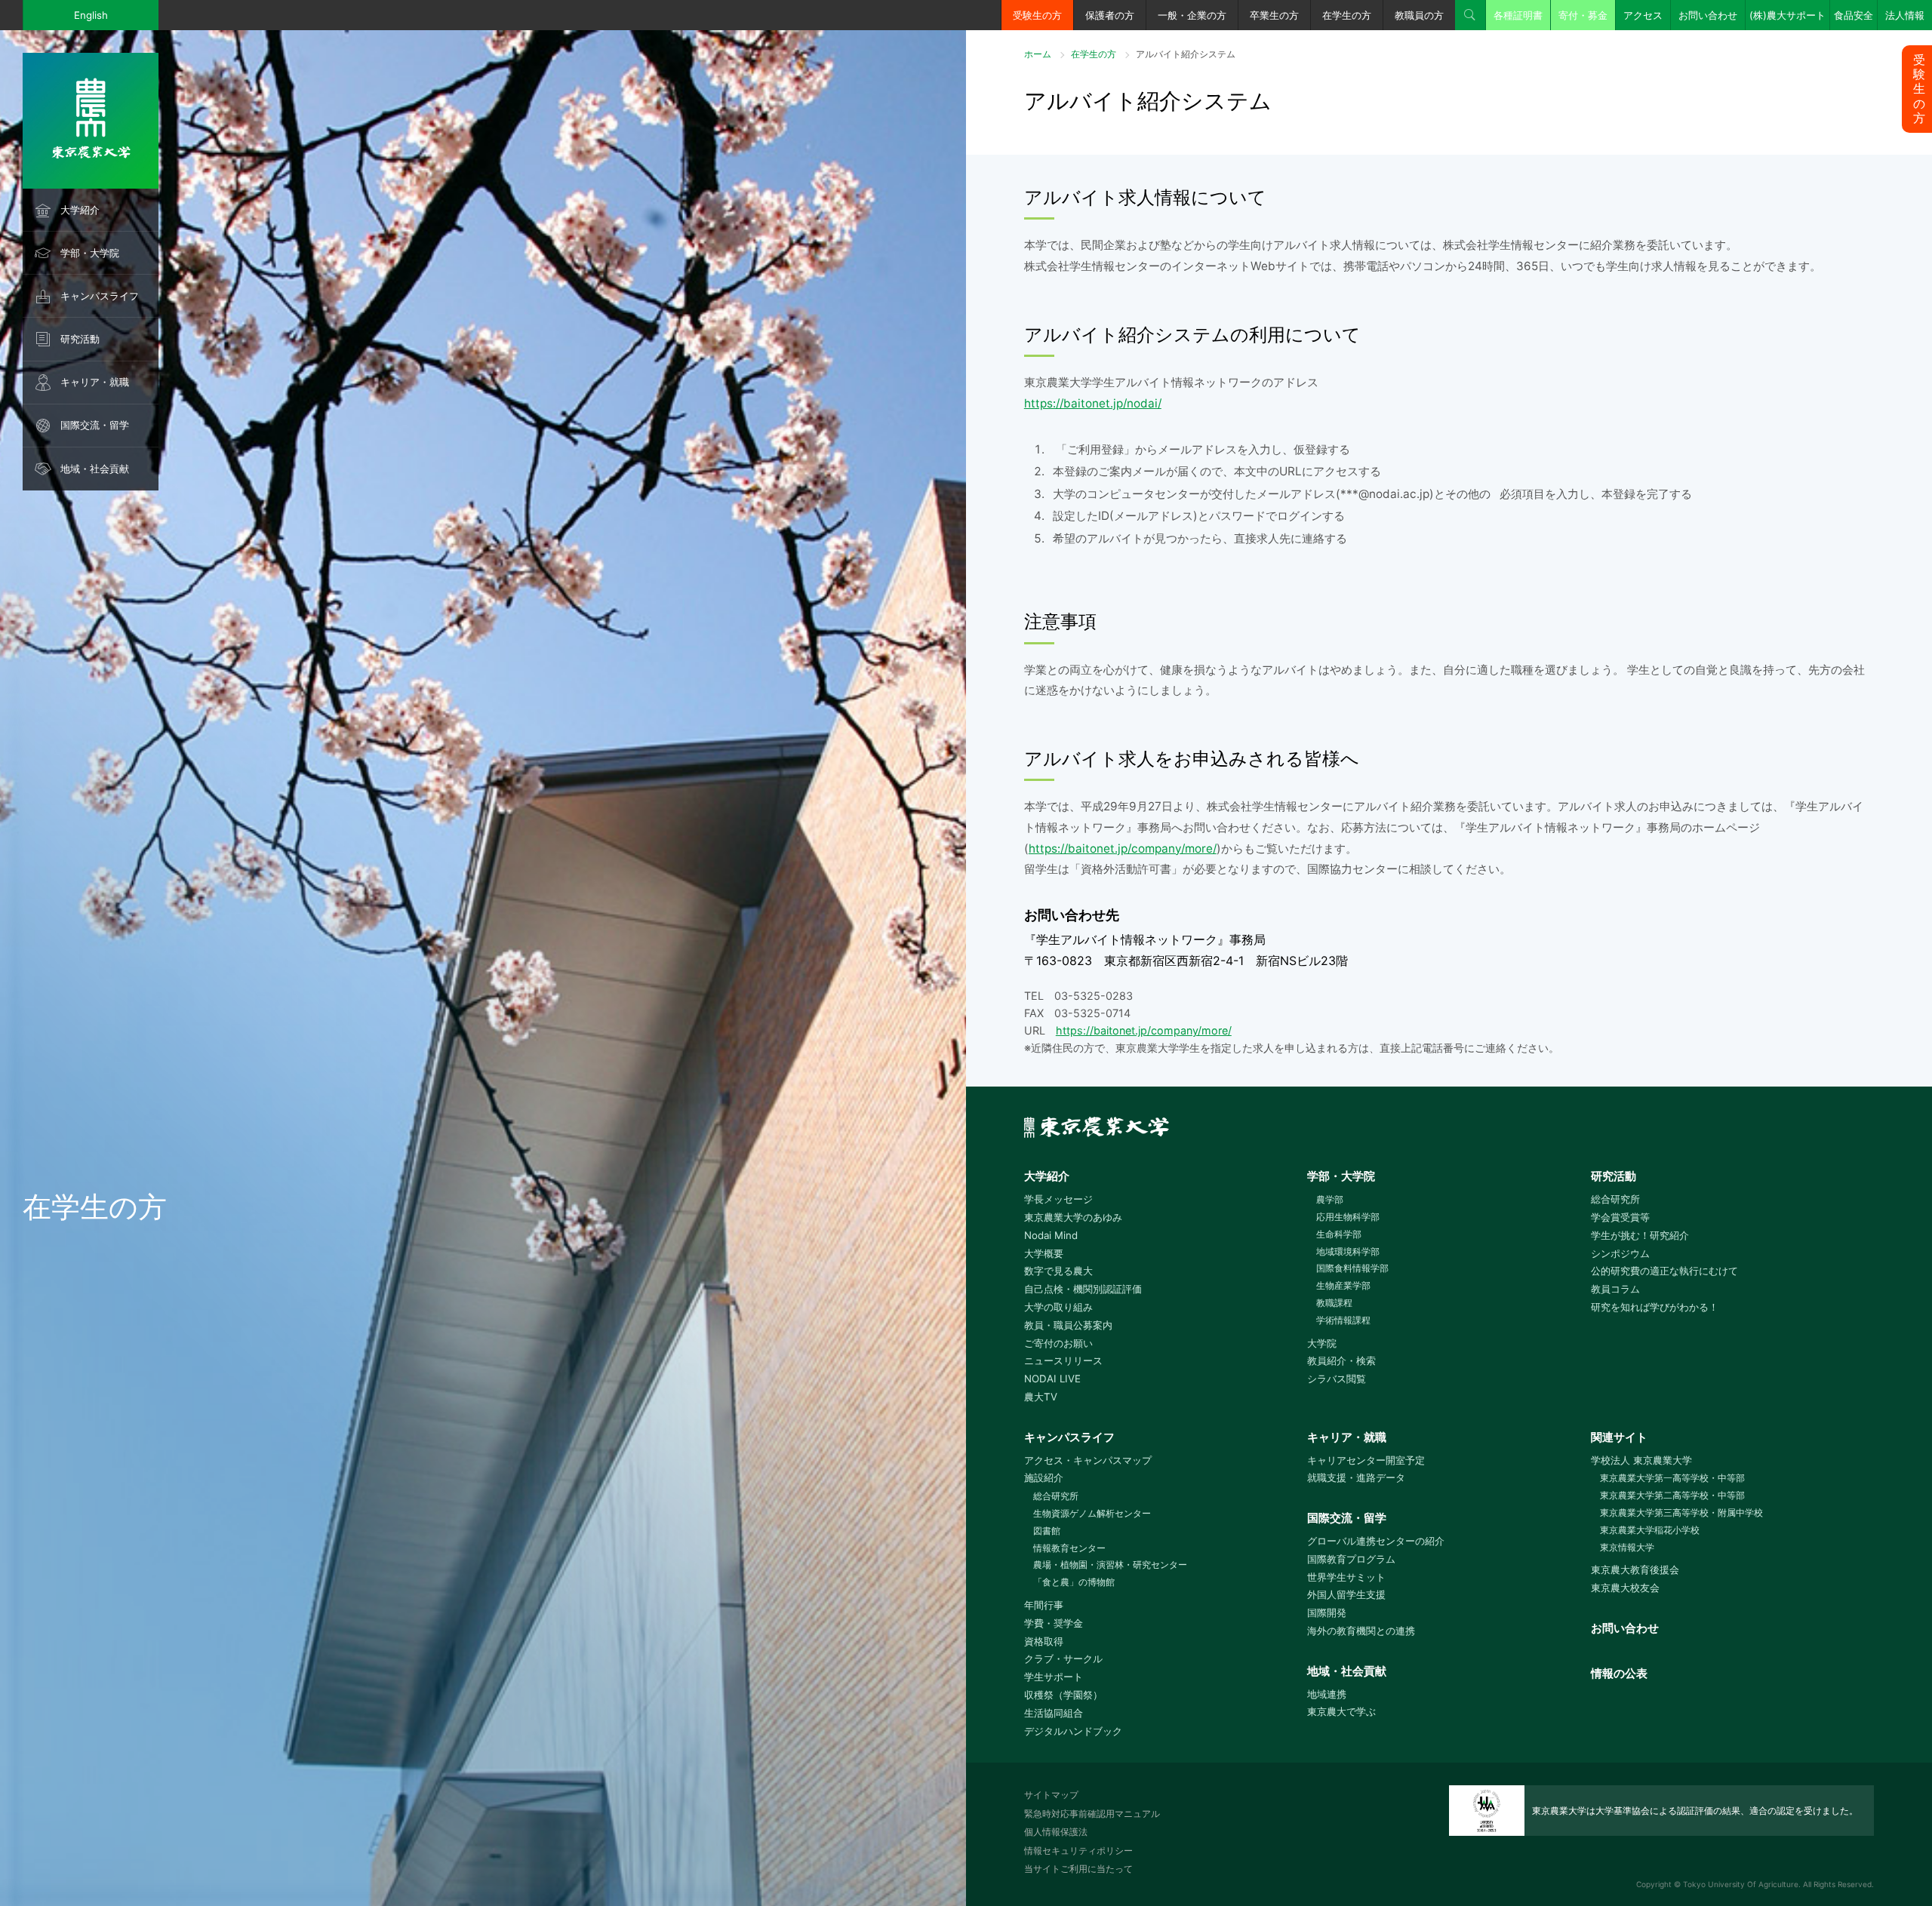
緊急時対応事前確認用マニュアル (1092, 1814)
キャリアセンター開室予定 (1366, 1460)
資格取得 (1044, 1641)
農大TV (1041, 1397)
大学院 (1322, 1343)
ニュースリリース (1063, 1360)
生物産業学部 (1343, 1285)
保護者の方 (1110, 15)
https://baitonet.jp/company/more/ (1123, 848)
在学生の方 (1347, 15)
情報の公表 (1619, 1673)
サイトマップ (1051, 1795)
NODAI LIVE (1052, 1379)
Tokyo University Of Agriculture (1741, 1884)
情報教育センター (1069, 1548)
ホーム (1038, 54)
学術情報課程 (1343, 1320)
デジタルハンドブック (1073, 1731)
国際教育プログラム (1351, 1559)
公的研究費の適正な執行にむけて (1664, 1271)
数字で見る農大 (1058, 1271)
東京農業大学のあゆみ (1073, 1217)
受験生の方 (1037, 15)
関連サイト (1619, 1437)
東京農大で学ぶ (1341, 1711)
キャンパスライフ (100, 296)
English (91, 15)
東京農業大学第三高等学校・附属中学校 (1681, 1513)
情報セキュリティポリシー (1078, 1851)
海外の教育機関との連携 (1361, 1631)
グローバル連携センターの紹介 (1376, 1541)
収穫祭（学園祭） (1063, 1695)
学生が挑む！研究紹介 (1640, 1235)
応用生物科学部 (1348, 1217)
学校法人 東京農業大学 (1641, 1460)
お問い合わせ (1708, 15)
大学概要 (1044, 1253)
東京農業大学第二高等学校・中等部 (1672, 1495)
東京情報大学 (1627, 1547)
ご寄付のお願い (1058, 1343)
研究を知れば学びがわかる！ (1655, 1307)
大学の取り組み (1058, 1307)
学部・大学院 (90, 253)
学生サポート (1054, 1677)
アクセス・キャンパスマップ (1088, 1460)
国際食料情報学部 (1352, 1268)
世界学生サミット (1346, 1577)
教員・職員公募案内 (1068, 1325)
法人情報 (1905, 15)
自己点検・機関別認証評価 (1083, 1289)
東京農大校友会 (1625, 1588)
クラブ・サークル (1063, 1659)
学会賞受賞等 (1620, 1217)
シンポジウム (1620, 1253)
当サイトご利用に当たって (1078, 1869)
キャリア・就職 (95, 382)
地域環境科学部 (1348, 1251)
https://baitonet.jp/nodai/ (1093, 403)
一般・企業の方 (1192, 15)
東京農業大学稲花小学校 (1650, 1530)
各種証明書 (1518, 15)
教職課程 (1334, 1303)
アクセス (1643, 15)
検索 (1470, 15)
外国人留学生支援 (1346, 1594)
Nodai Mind (1051, 1235)
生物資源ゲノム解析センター (1092, 1513)
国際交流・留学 (95, 425)
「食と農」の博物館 (1074, 1582)
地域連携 (1327, 1694)
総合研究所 (1615, 1199)
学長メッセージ (1058, 1199)
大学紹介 (80, 210)
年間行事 (1044, 1605)
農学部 (1330, 1199)
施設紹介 (1044, 1477)
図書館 (1047, 1531)
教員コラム (1615, 1289)
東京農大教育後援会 (1635, 1569)
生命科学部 (1339, 1234)
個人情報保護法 (1056, 1832)
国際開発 (1327, 1612)
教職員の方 (1419, 15)
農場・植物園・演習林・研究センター (1110, 1565)
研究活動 (80, 339)
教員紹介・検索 (1341, 1360)
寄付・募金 (1583, 15)
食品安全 (1854, 15)
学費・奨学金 (1054, 1623)
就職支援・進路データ (1356, 1477)
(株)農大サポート (1787, 15)
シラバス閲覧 (1337, 1379)
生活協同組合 (1054, 1713)
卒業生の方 (1274, 15)
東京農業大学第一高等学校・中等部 (1672, 1478)
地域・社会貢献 (95, 469)
